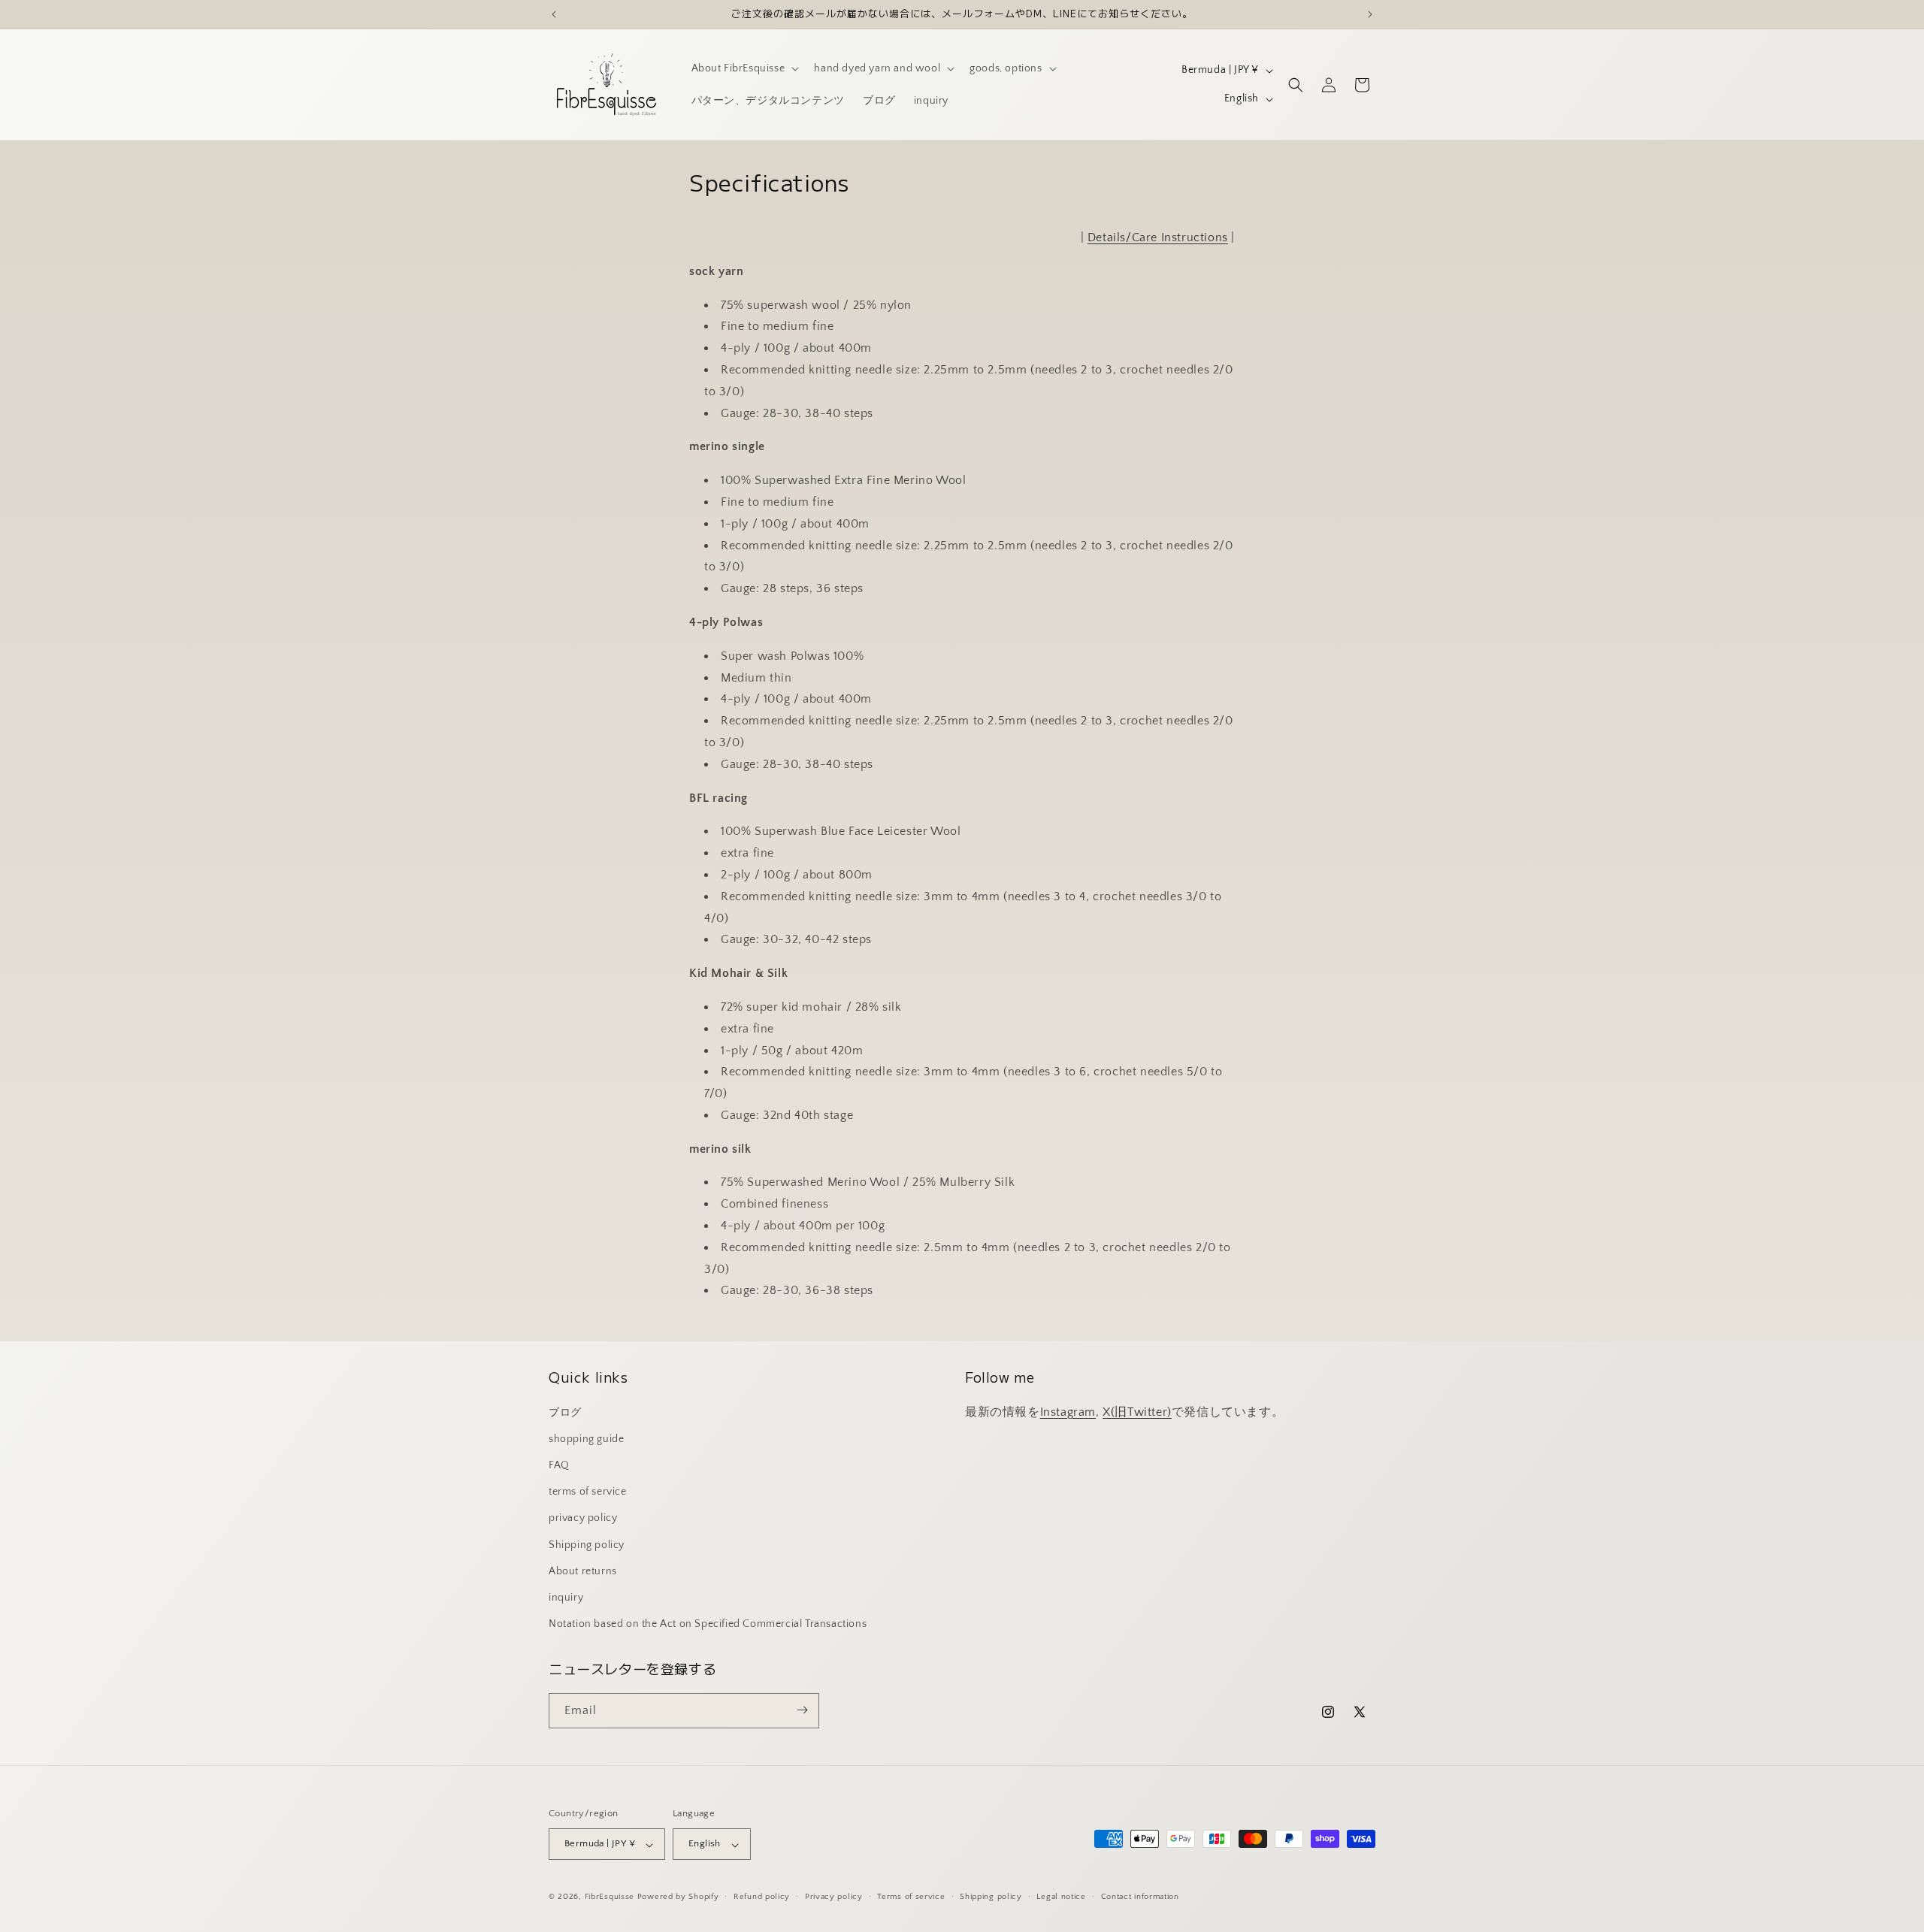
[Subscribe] (802, 1710)
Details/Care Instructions (1158, 237)
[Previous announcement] (554, 14)
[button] (744, 68)
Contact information (1140, 1897)
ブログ (565, 1412)
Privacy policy (834, 1897)
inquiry (566, 1597)
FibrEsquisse (610, 1897)
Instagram (1068, 1411)
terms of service (588, 1492)
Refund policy (762, 1897)
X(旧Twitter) (1137, 1411)
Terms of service (911, 1897)
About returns (583, 1571)
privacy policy (583, 1518)
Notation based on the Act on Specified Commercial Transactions (708, 1624)
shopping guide (586, 1438)
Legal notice (1061, 1897)
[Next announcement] (1370, 14)
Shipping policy (587, 1544)
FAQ (559, 1465)
